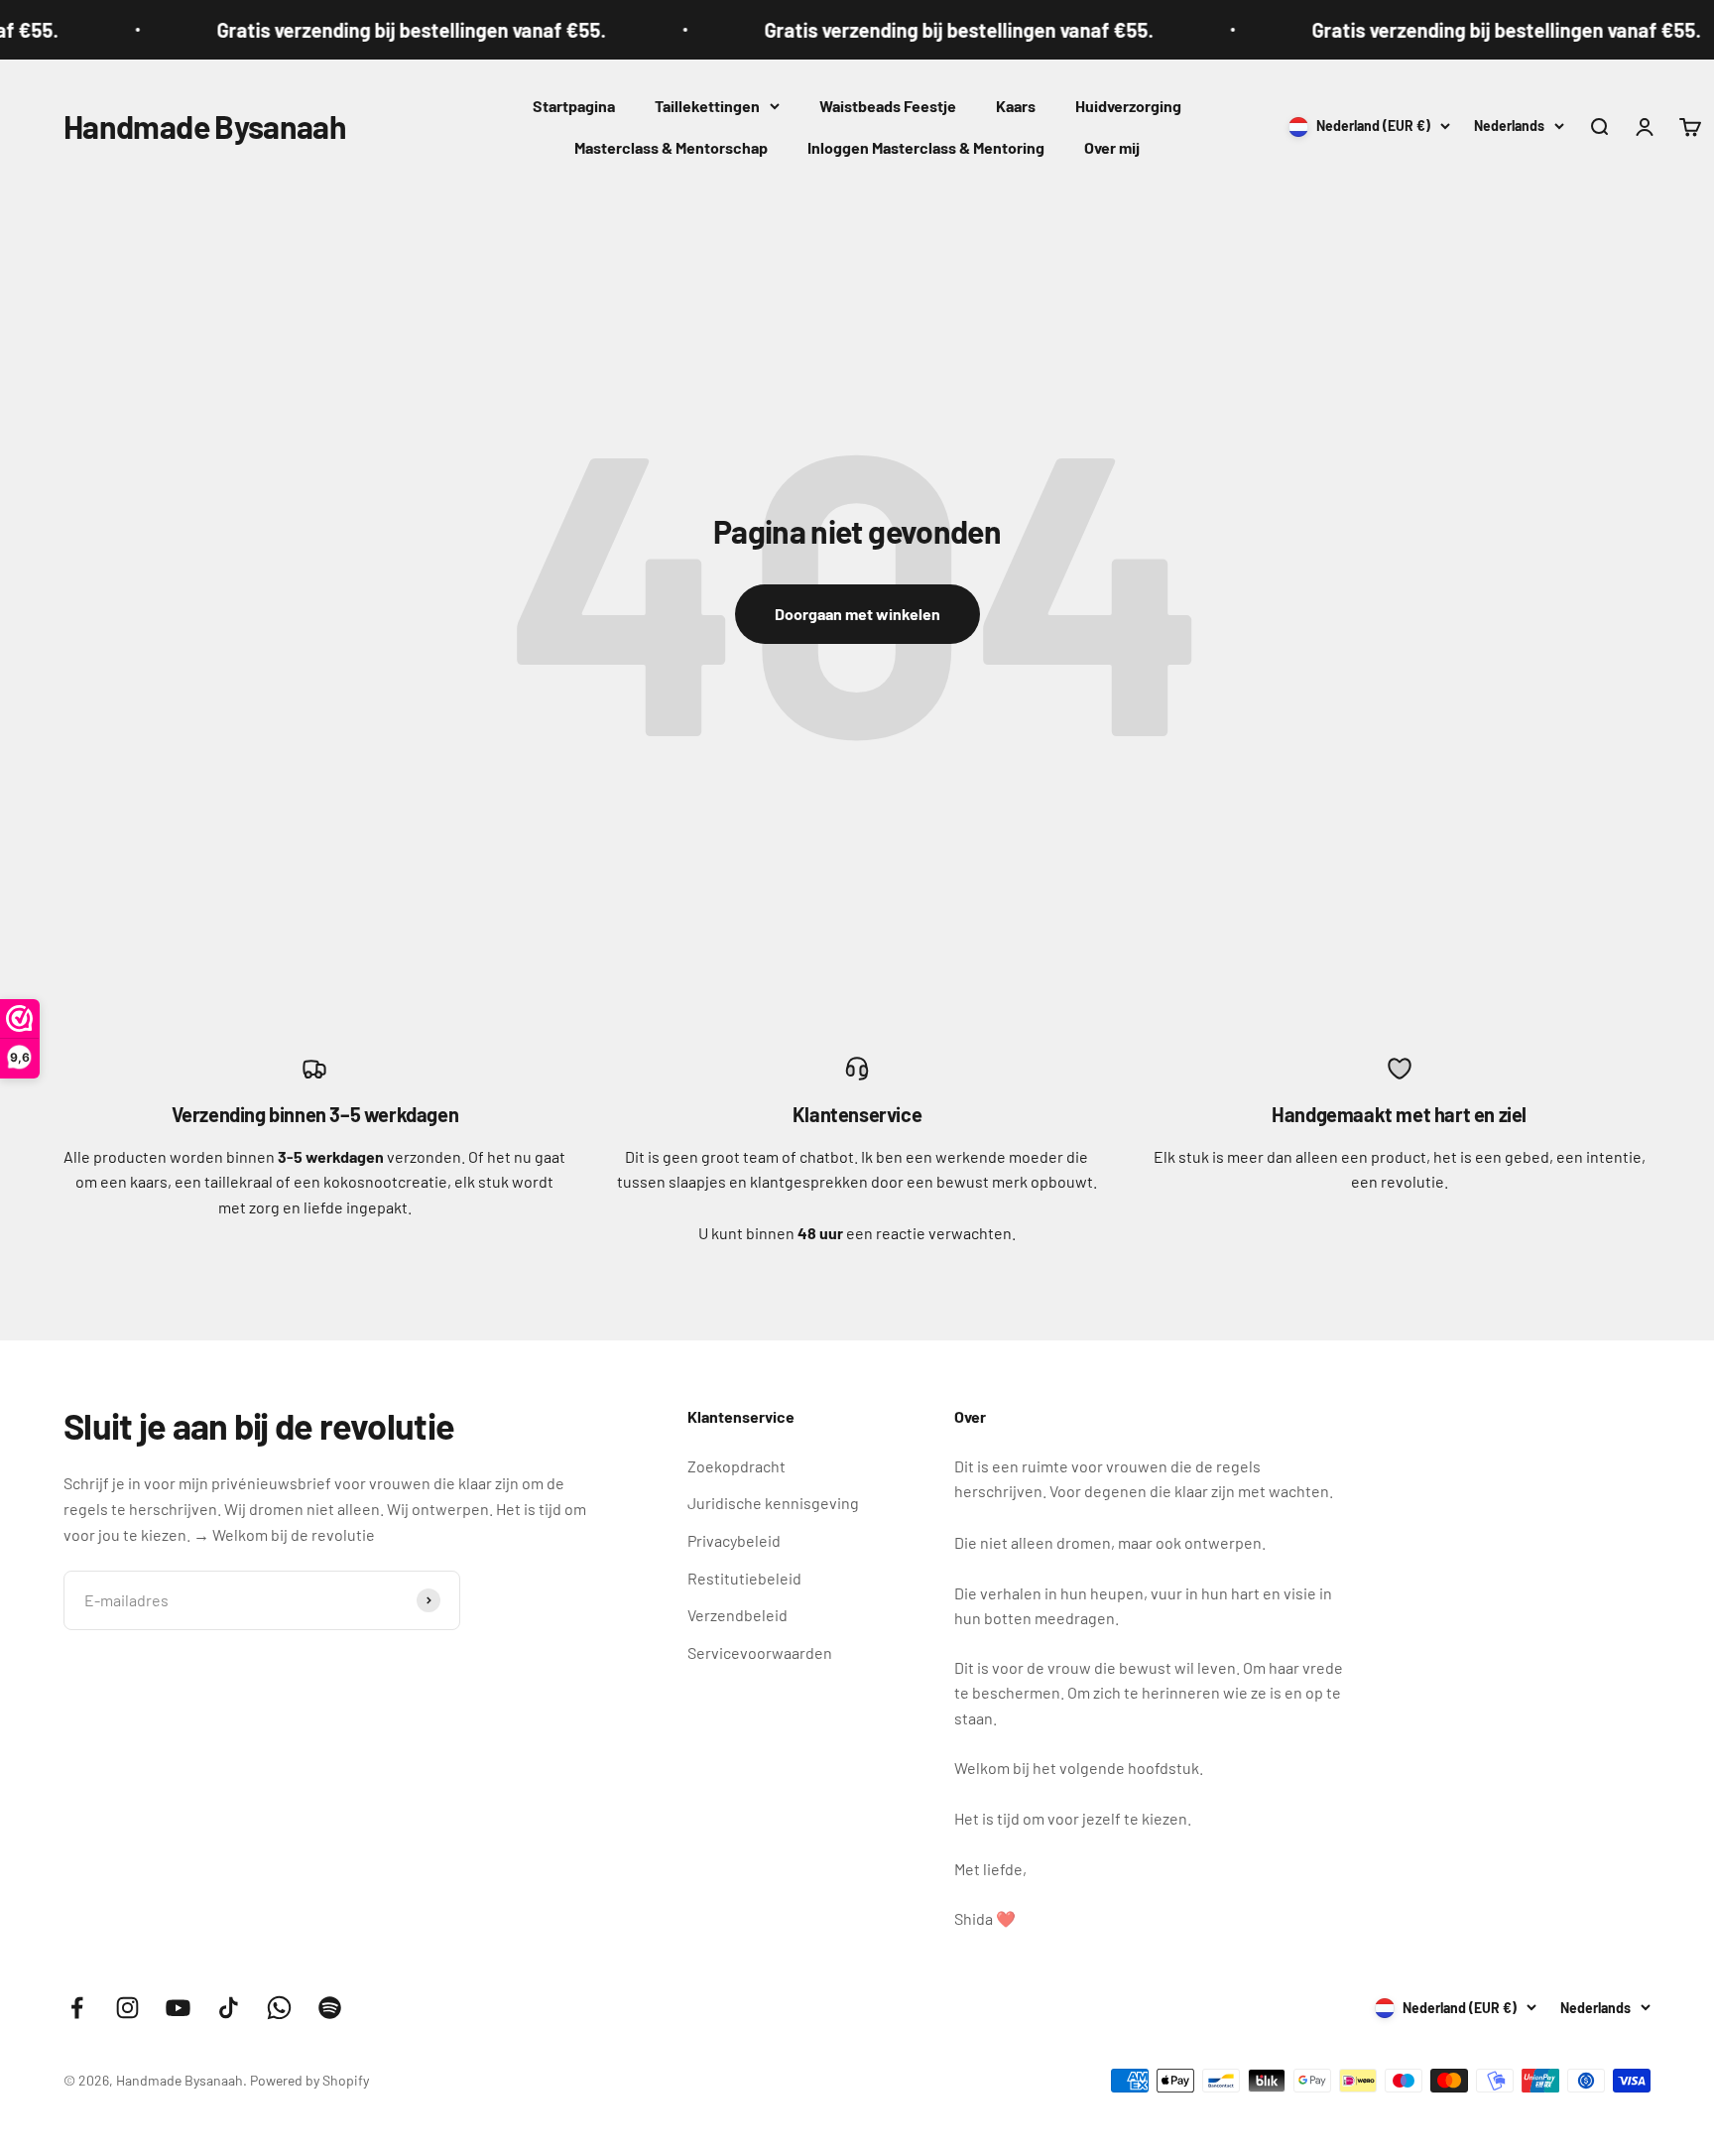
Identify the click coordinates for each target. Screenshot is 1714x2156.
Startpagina (574, 106)
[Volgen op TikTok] (229, 2008)
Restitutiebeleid (744, 1578)
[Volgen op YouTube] (178, 2008)
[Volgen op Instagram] (127, 2008)
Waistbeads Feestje (888, 106)
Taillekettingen (707, 106)
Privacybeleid (734, 1540)
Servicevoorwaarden (760, 1652)
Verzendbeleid (737, 1615)
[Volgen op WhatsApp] (279, 2008)
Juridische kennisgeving (773, 1503)
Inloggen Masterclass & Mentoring (926, 147)
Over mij (1112, 147)
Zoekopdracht (736, 1466)
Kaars (1016, 106)
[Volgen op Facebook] (77, 2008)
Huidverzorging (1128, 106)
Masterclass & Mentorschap (671, 147)
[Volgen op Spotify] (330, 2008)
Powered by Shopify (309, 2080)
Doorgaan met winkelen (857, 614)
